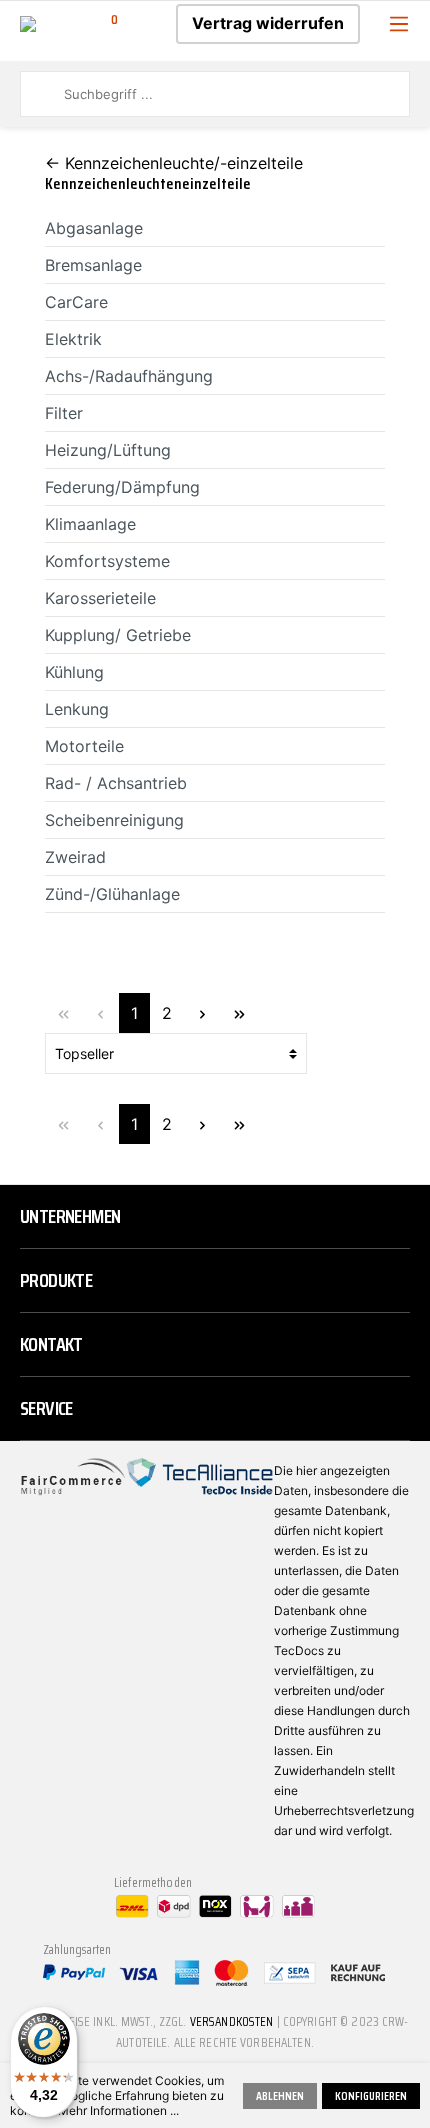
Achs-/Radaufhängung (129, 376)
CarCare (76, 302)
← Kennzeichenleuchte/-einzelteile (174, 163)
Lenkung (77, 709)
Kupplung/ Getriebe (118, 635)
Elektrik (73, 339)
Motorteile (84, 746)
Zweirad (75, 857)
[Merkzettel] (143, 23)
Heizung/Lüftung (108, 450)
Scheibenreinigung (114, 820)
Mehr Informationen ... (118, 2110)
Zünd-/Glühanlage (112, 894)
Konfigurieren (371, 2095)
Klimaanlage (90, 524)
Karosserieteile (100, 598)
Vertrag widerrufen (268, 23)
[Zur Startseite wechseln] (28, 22)
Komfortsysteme (107, 561)
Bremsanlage (93, 265)
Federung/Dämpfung (122, 487)
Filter (64, 413)
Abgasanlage (94, 228)
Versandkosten (232, 2021)
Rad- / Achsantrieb (116, 783)
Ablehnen (280, 2095)
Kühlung (74, 672)
